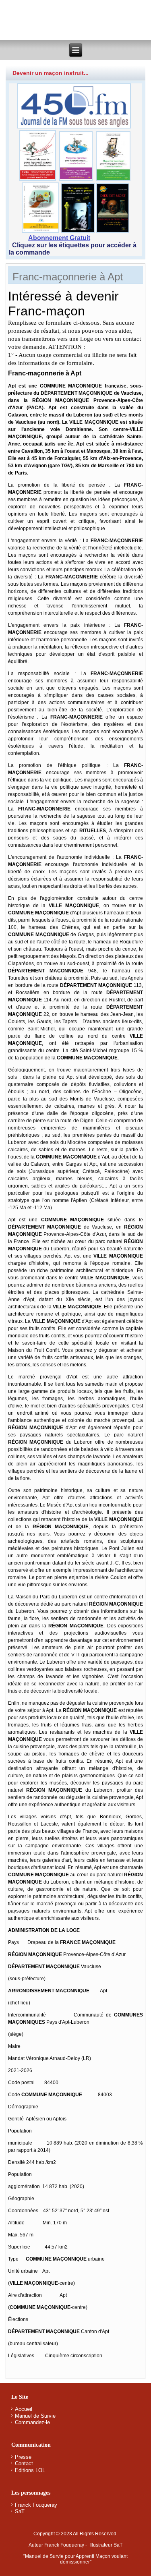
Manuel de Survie (35, 2416)
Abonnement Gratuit (59, 238)
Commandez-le (32, 2422)
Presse (23, 2457)
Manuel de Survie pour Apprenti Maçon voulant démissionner (76, 2559)
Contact (24, 2463)
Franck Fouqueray (36, 2505)
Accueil (24, 2409)
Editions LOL (30, 2470)
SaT (20, 2511)
